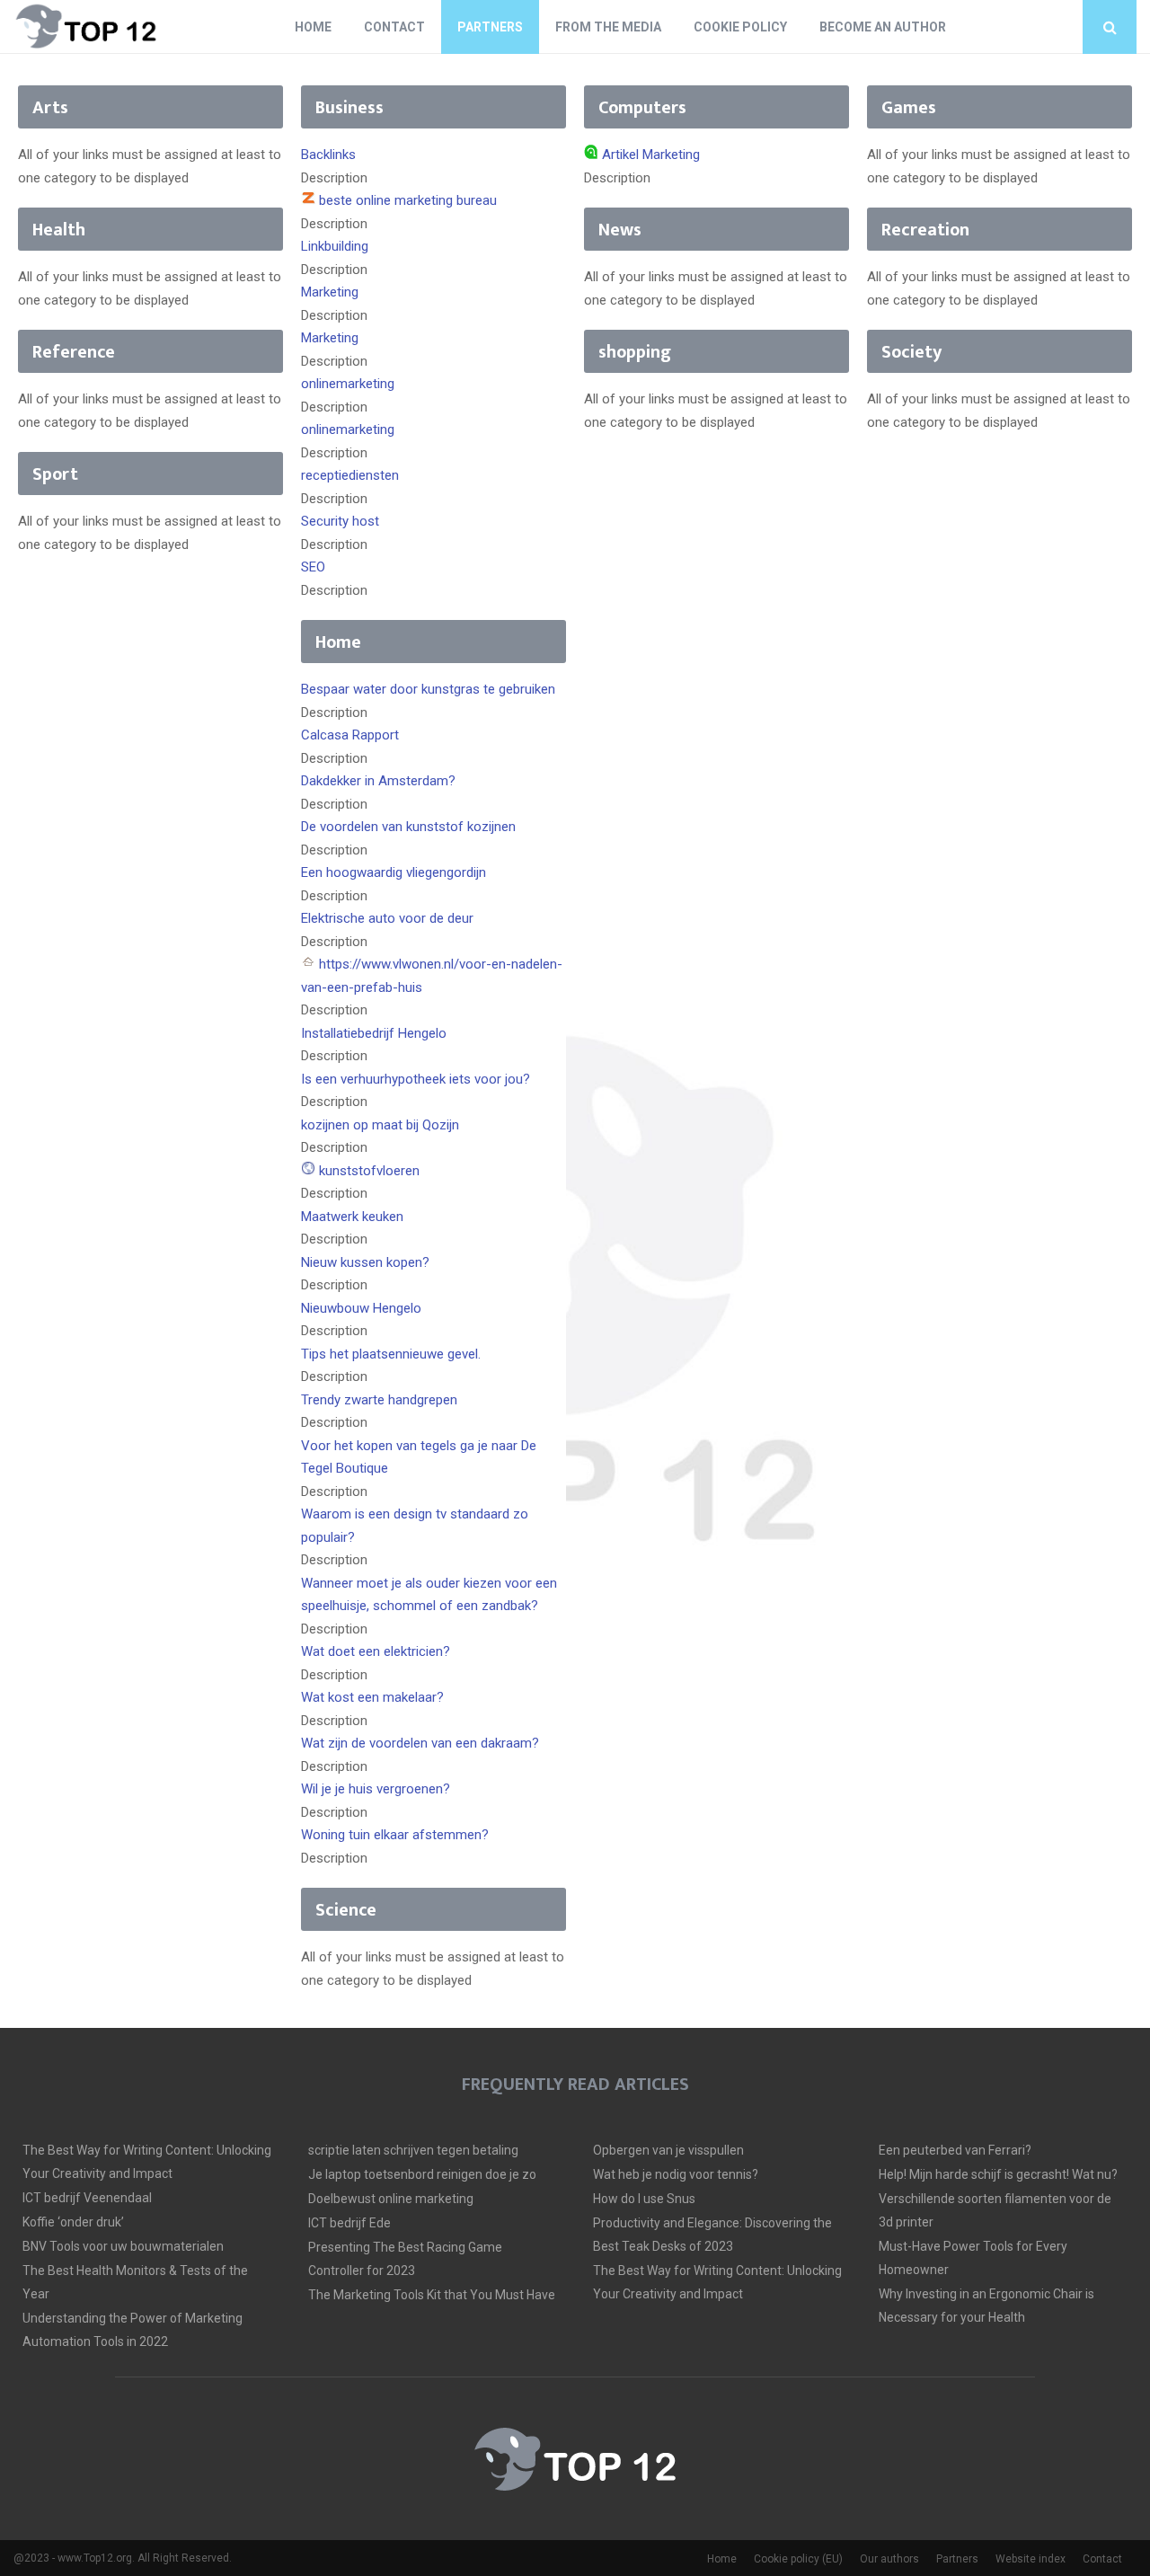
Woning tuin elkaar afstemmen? (395, 1835)
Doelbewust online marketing (391, 2199)
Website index (1031, 2559)
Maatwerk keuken (352, 1217)
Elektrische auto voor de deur (387, 918)
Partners (490, 27)
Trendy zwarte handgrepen (379, 1400)
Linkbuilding (335, 246)
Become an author (883, 27)
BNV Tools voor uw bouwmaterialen (123, 2246)
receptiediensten (350, 475)
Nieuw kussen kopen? (365, 1262)
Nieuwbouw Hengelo (361, 1308)
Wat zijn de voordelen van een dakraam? (420, 1743)
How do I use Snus (644, 2199)
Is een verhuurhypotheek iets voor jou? (416, 1079)
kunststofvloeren (369, 1171)
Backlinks (328, 155)
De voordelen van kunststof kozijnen (408, 827)
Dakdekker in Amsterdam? (378, 781)
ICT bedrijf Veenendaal (87, 2198)
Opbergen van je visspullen (668, 2150)
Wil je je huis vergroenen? (376, 1789)
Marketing (330, 292)
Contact (394, 27)
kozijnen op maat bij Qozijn (380, 1125)
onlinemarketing (348, 384)
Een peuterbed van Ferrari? (955, 2150)
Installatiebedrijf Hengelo (374, 1033)
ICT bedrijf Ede (349, 2223)
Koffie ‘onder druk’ (73, 2222)
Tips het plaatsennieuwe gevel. (391, 1354)
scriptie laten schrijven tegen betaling (413, 2150)
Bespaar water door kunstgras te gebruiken (428, 689)
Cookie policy (740, 27)
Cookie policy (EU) (798, 2559)
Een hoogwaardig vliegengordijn (394, 872)
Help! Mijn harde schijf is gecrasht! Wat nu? (998, 2174)
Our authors (889, 2559)
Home (313, 27)
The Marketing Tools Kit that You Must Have (432, 2295)
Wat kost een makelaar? (372, 1697)
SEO (313, 567)
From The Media (608, 27)
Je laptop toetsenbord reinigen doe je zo (422, 2174)
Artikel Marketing (651, 155)
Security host (340, 521)
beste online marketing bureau (408, 200)
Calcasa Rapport (350, 735)
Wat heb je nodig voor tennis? (676, 2174)
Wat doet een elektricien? (376, 1651)
